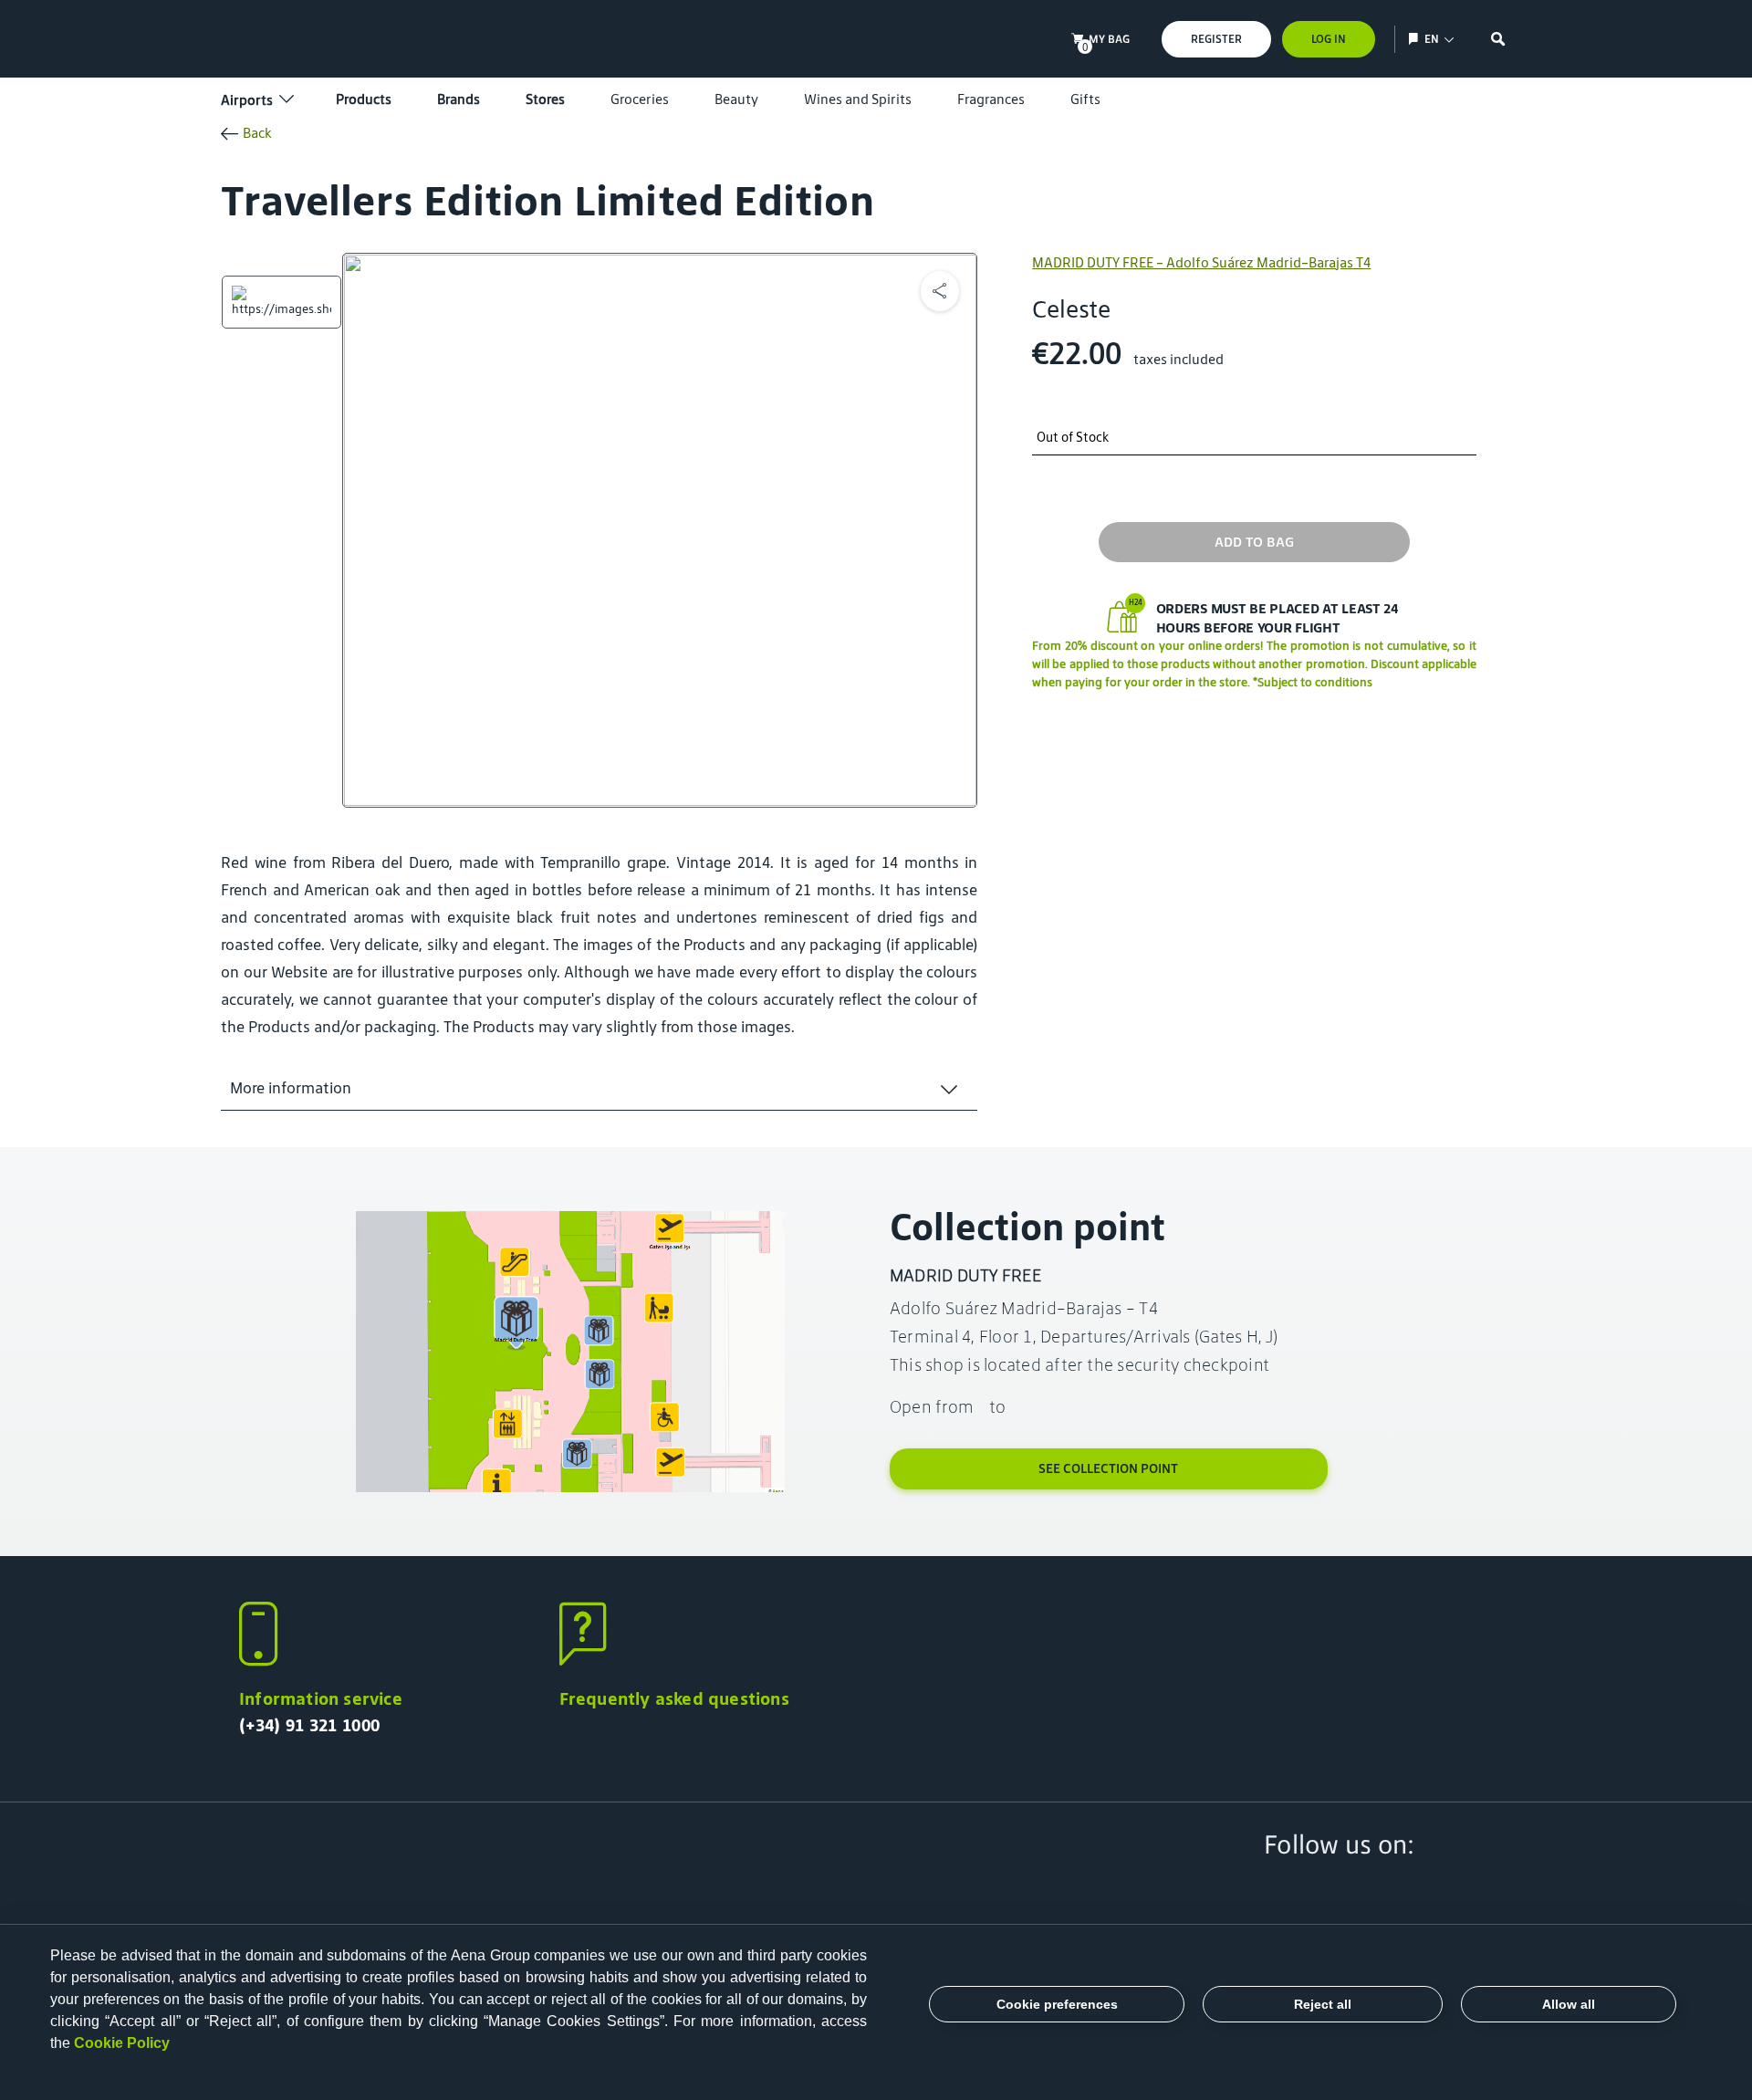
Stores (545, 99)
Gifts (1085, 99)
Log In (1329, 39)
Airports (247, 100)
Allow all (1569, 2004)
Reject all (1323, 2004)
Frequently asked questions (674, 1698)
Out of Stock (1073, 438)
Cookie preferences (1057, 2004)
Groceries (640, 99)
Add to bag (1254, 542)
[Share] (940, 291)
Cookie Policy (122, 2043)
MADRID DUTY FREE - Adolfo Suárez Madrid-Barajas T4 (1201, 262)
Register (1216, 39)
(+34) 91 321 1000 (309, 1725)
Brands (459, 99)
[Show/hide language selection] (1416, 39)
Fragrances (991, 99)
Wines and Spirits (858, 99)
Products (364, 99)
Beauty (736, 99)
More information (291, 1088)
